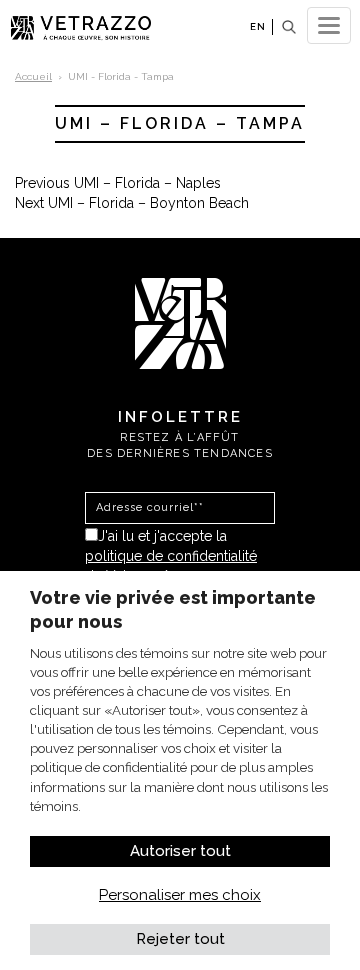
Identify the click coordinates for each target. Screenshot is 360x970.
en (258, 26)
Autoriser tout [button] (180, 851)
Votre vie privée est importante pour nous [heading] (173, 609)
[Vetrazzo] (180, 322)
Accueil (33, 76)
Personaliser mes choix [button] (180, 895)
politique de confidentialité (171, 556)
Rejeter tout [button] (180, 939)
